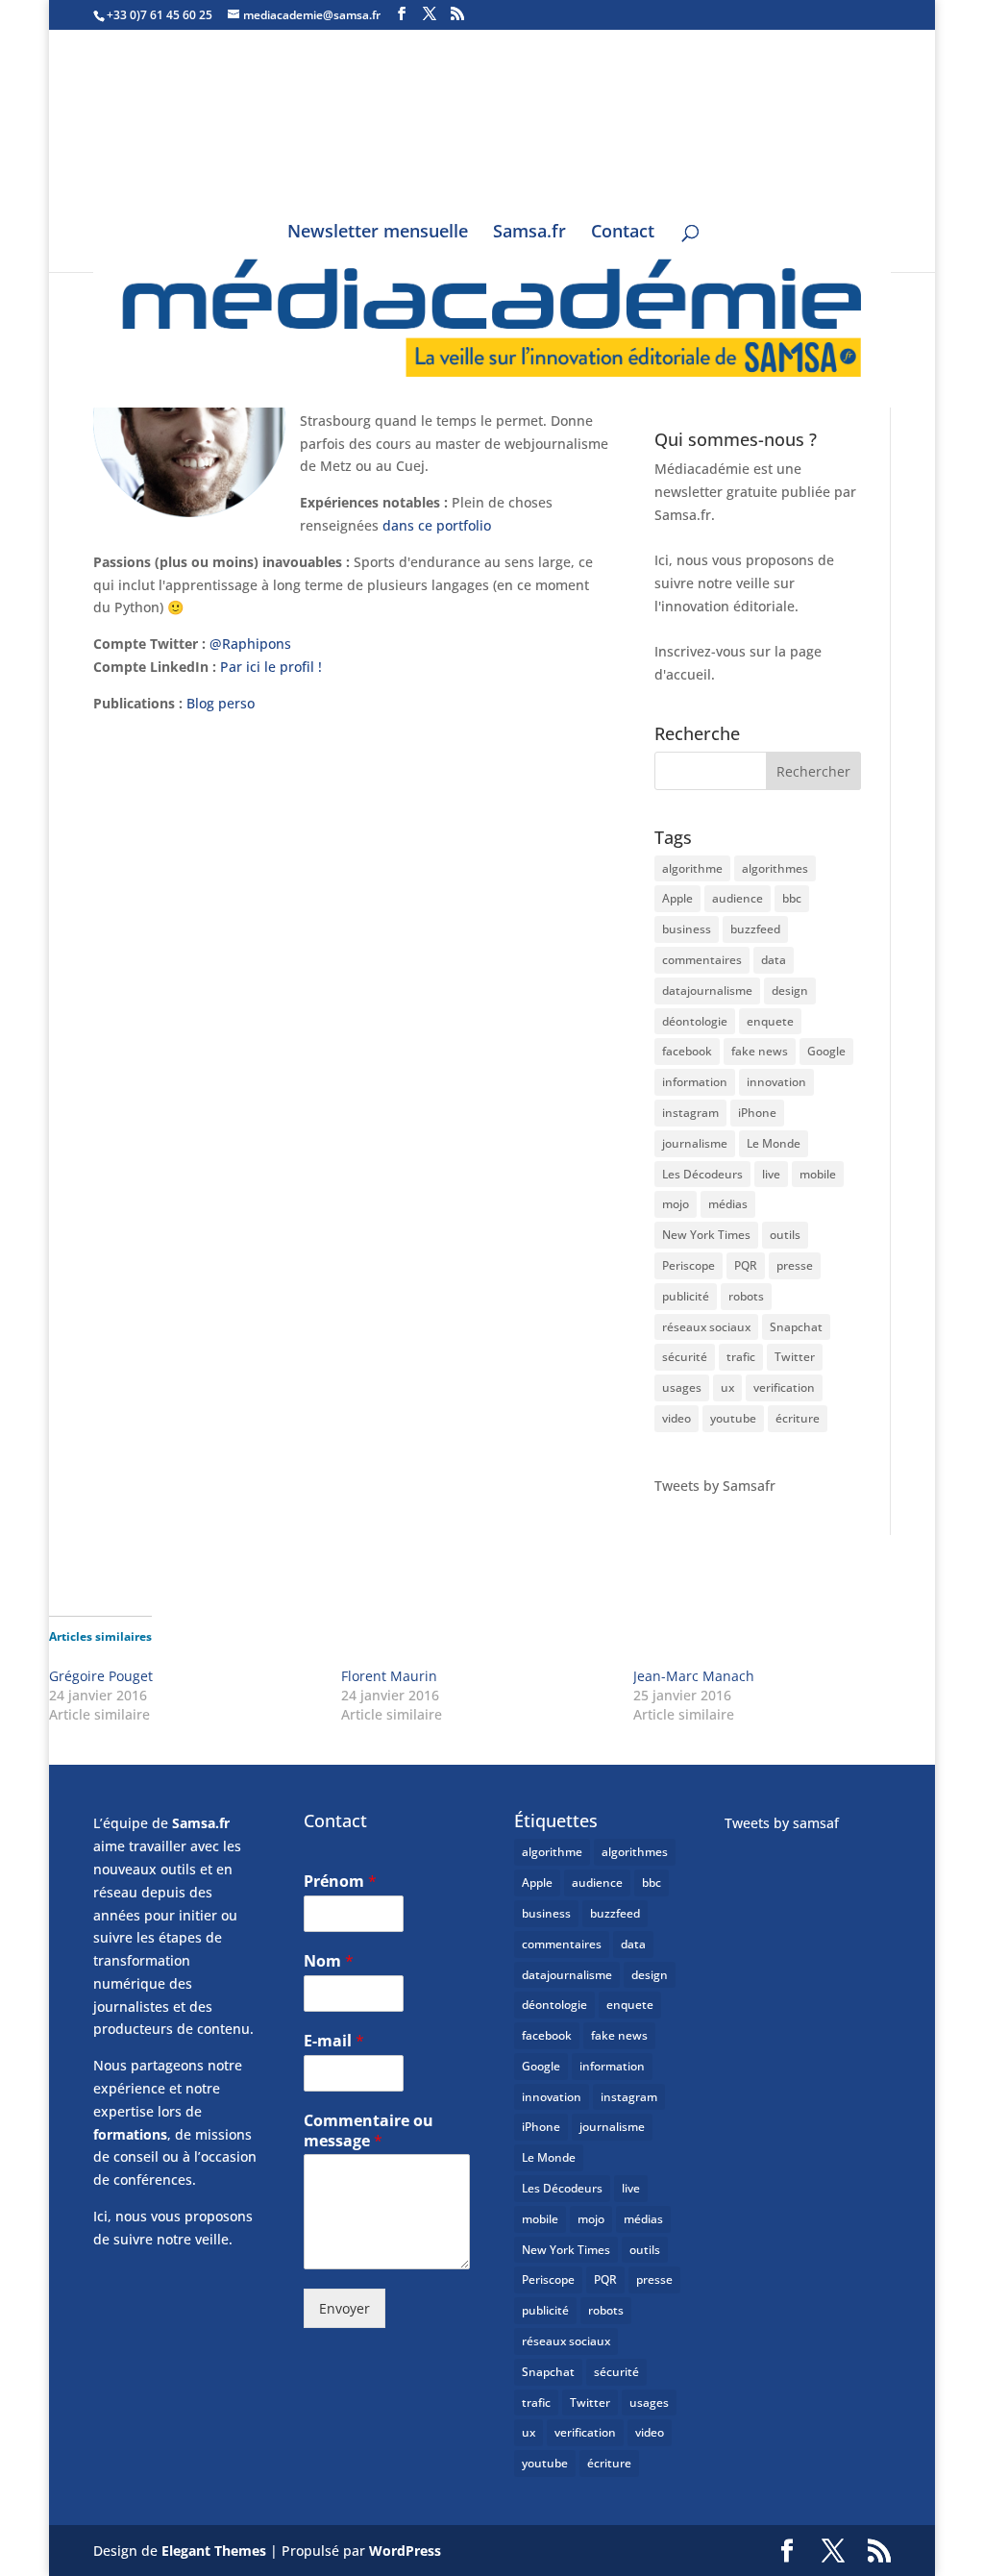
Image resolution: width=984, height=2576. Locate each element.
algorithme (692, 868)
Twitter (795, 1357)
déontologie (695, 1021)
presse (795, 1265)
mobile (818, 1174)
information (695, 1082)
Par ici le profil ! (271, 667)
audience (738, 898)
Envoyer (344, 2308)
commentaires (702, 960)
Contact (623, 233)
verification (784, 1387)
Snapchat (796, 1327)
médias (728, 1204)
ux (727, 1387)
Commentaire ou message (369, 2131)
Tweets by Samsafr (715, 1486)
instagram (690, 1113)
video (676, 1418)
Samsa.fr (529, 233)
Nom (329, 1961)
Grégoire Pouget (101, 1676)
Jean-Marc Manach (694, 1676)
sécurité (685, 1357)
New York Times (706, 1235)
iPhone (757, 1113)
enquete (770, 1021)
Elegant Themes (214, 2551)
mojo (676, 1204)
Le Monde (774, 1143)
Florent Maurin (389, 1676)
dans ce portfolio (437, 525)
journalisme (695, 1143)
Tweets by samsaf (782, 1823)
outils (785, 1235)
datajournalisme (707, 991)
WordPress (405, 2551)
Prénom (340, 1882)
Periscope (689, 1265)
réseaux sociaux (706, 1327)
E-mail (334, 2041)
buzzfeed (755, 929)
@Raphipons (250, 644)
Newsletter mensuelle (378, 233)
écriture (798, 1418)
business (687, 929)
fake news (760, 1051)
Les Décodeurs (702, 1174)
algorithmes (775, 868)
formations (130, 2134)
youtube (733, 1418)
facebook (687, 1051)
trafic (741, 1357)
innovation (776, 1082)
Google (826, 1051)
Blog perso (221, 703)
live (771, 1174)
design (790, 991)
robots (746, 1296)
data (774, 960)
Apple (677, 898)
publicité (686, 1296)
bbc (792, 898)
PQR (746, 1265)
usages (682, 1387)
